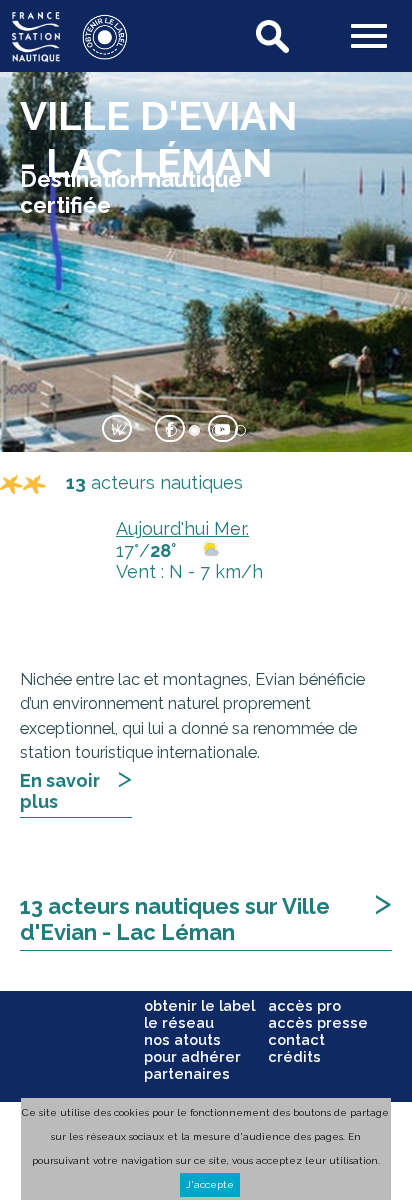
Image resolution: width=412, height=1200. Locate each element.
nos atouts (182, 1039)
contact (296, 1039)
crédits (294, 1056)
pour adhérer (192, 1056)
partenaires (187, 1073)
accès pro (304, 1005)
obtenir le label (199, 1005)
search (274, 36)
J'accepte (210, 1184)
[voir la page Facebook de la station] (170, 431)
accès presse (318, 1022)
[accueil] (36, 55)
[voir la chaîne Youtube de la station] (223, 431)
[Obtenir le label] (95, 55)
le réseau (179, 1022)
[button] (369, 38)
